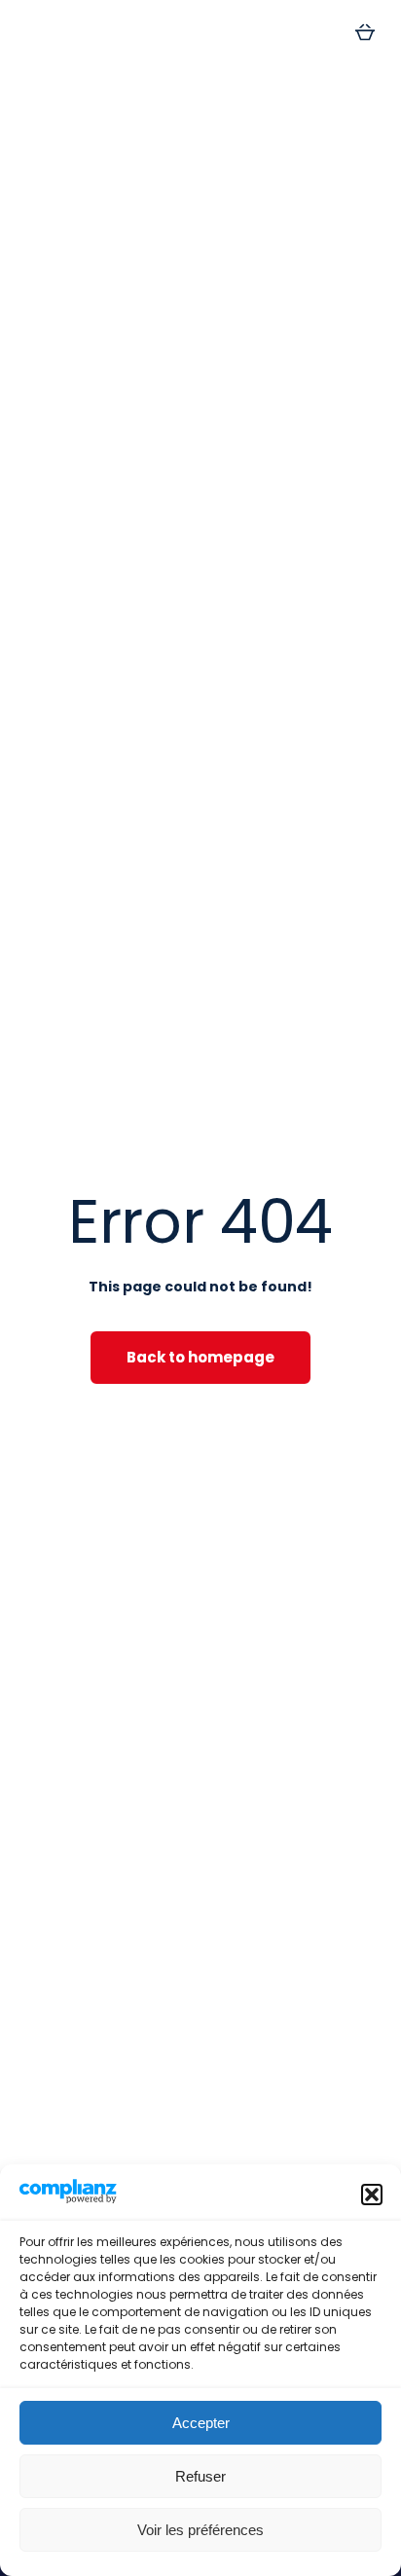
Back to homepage (200, 1357)
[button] (372, 2195)
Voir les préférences (200, 2530)
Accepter (201, 2423)
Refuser (200, 2476)
